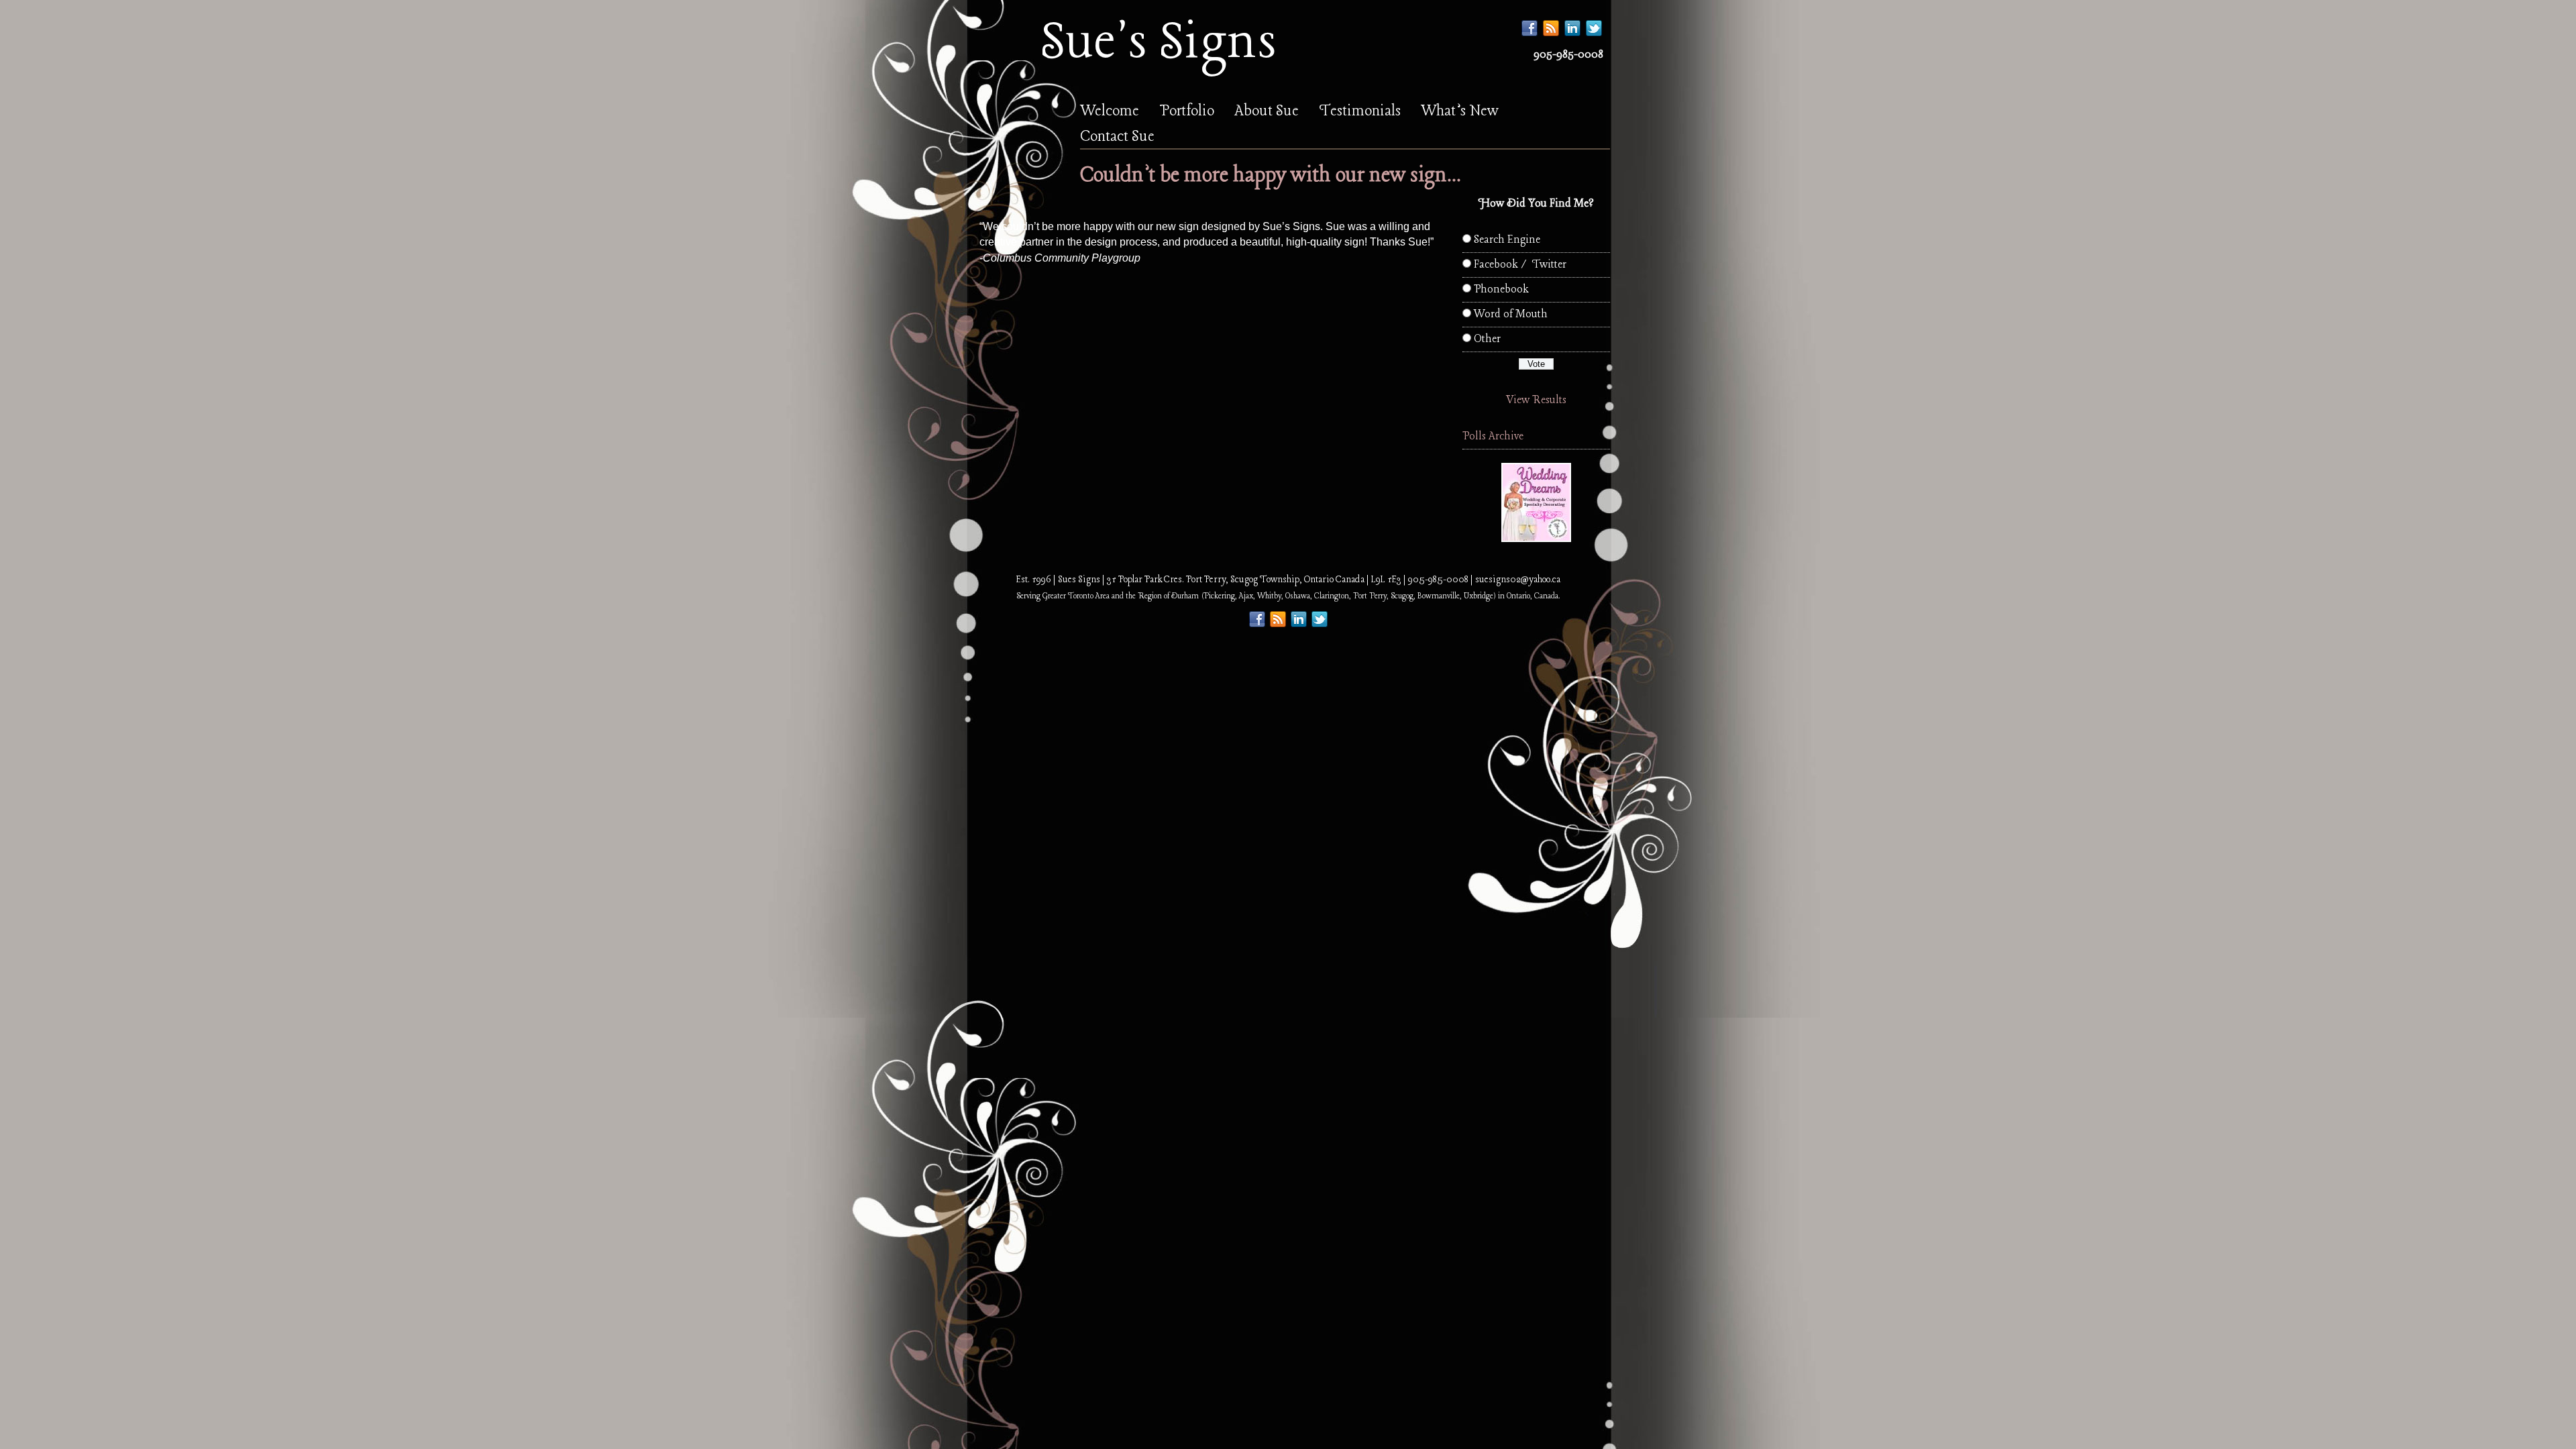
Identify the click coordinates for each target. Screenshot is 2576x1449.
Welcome (1110, 111)
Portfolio (1187, 111)
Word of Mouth (1511, 314)
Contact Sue (1117, 137)
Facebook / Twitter (1520, 265)
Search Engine (1507, 240)
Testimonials (1360, 111)
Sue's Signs (1158, 43)
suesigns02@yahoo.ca (1518, 580)
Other (1487, 339)
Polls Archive (1493, 436)
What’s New (1460, 111)
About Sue (1267, 111)
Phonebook (1501, 289)
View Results (1536, 400)
